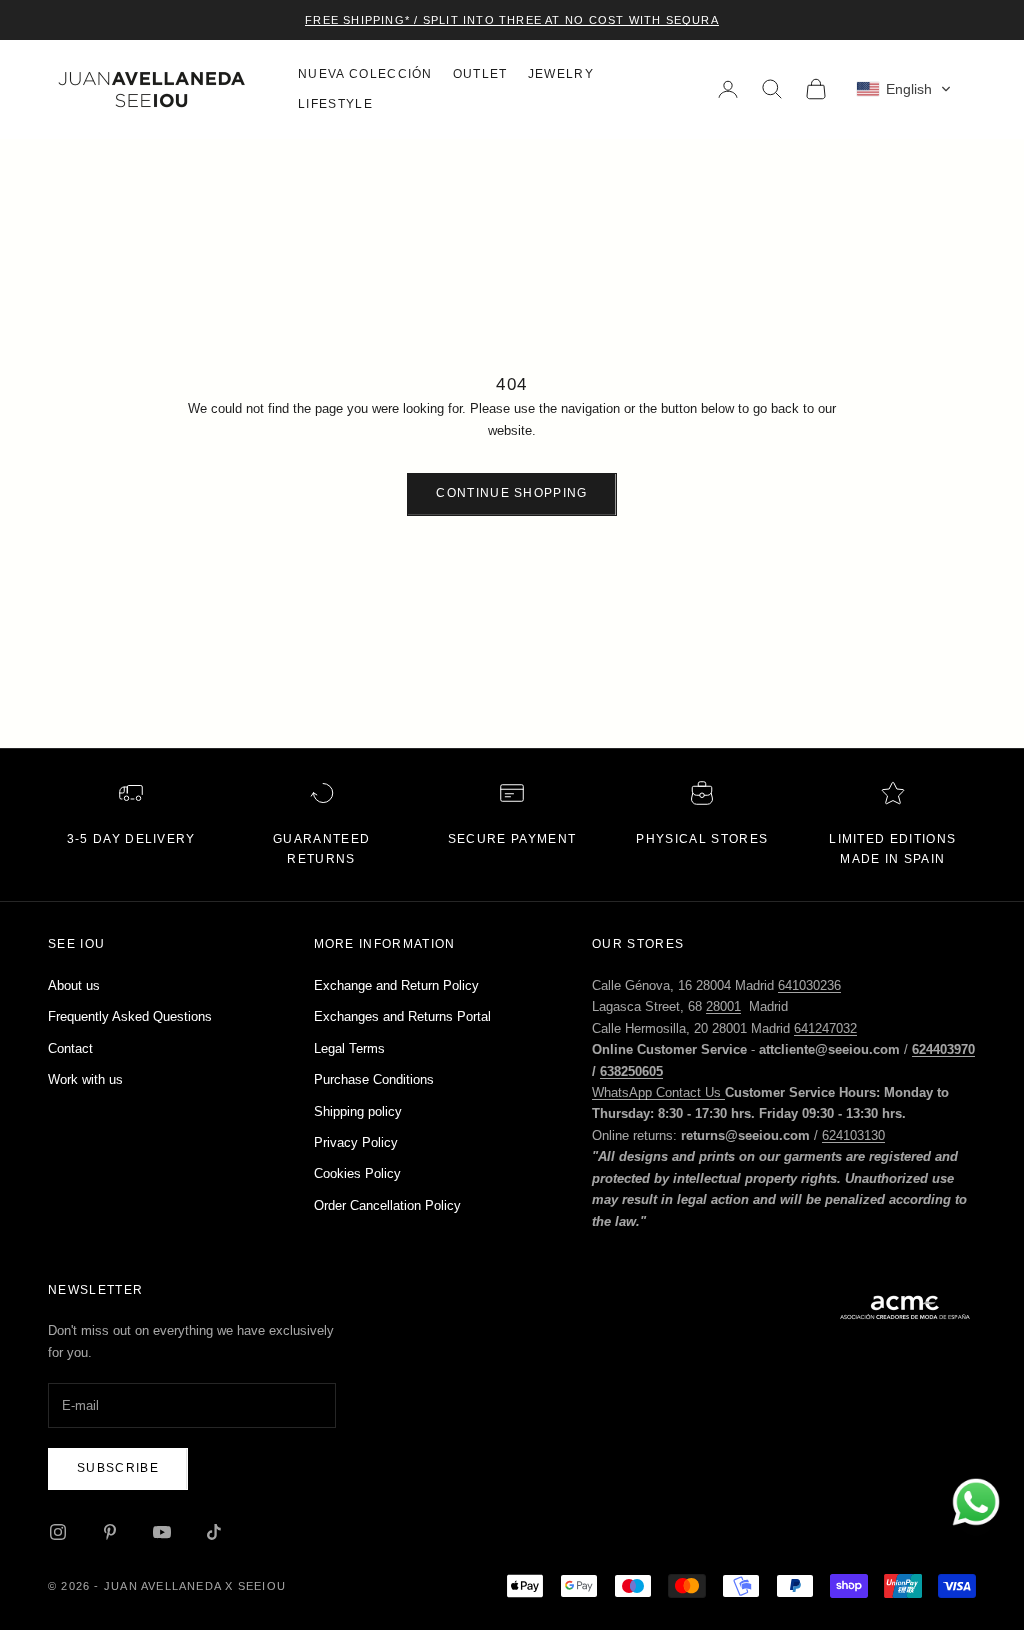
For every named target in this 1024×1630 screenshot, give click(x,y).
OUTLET (480, 74)
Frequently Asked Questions (130, 1016)
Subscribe (118, 1468)
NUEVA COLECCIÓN (365, 74)
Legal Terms (349, 1048)
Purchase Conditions (374, 1079)
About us (74, 985)
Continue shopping (511, 493)
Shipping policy (358, 1111)
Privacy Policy (356, 1142)
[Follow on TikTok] (214, 1532)
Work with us (85, 1079)
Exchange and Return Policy (396, 985)
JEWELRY (561, 74)
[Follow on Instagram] (58, 1532)
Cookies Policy (357, 1173)
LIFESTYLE (335, 104)
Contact (70, 1048)
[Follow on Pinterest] (110, 1532)
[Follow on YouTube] (162, 1532)
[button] (904, 89)
